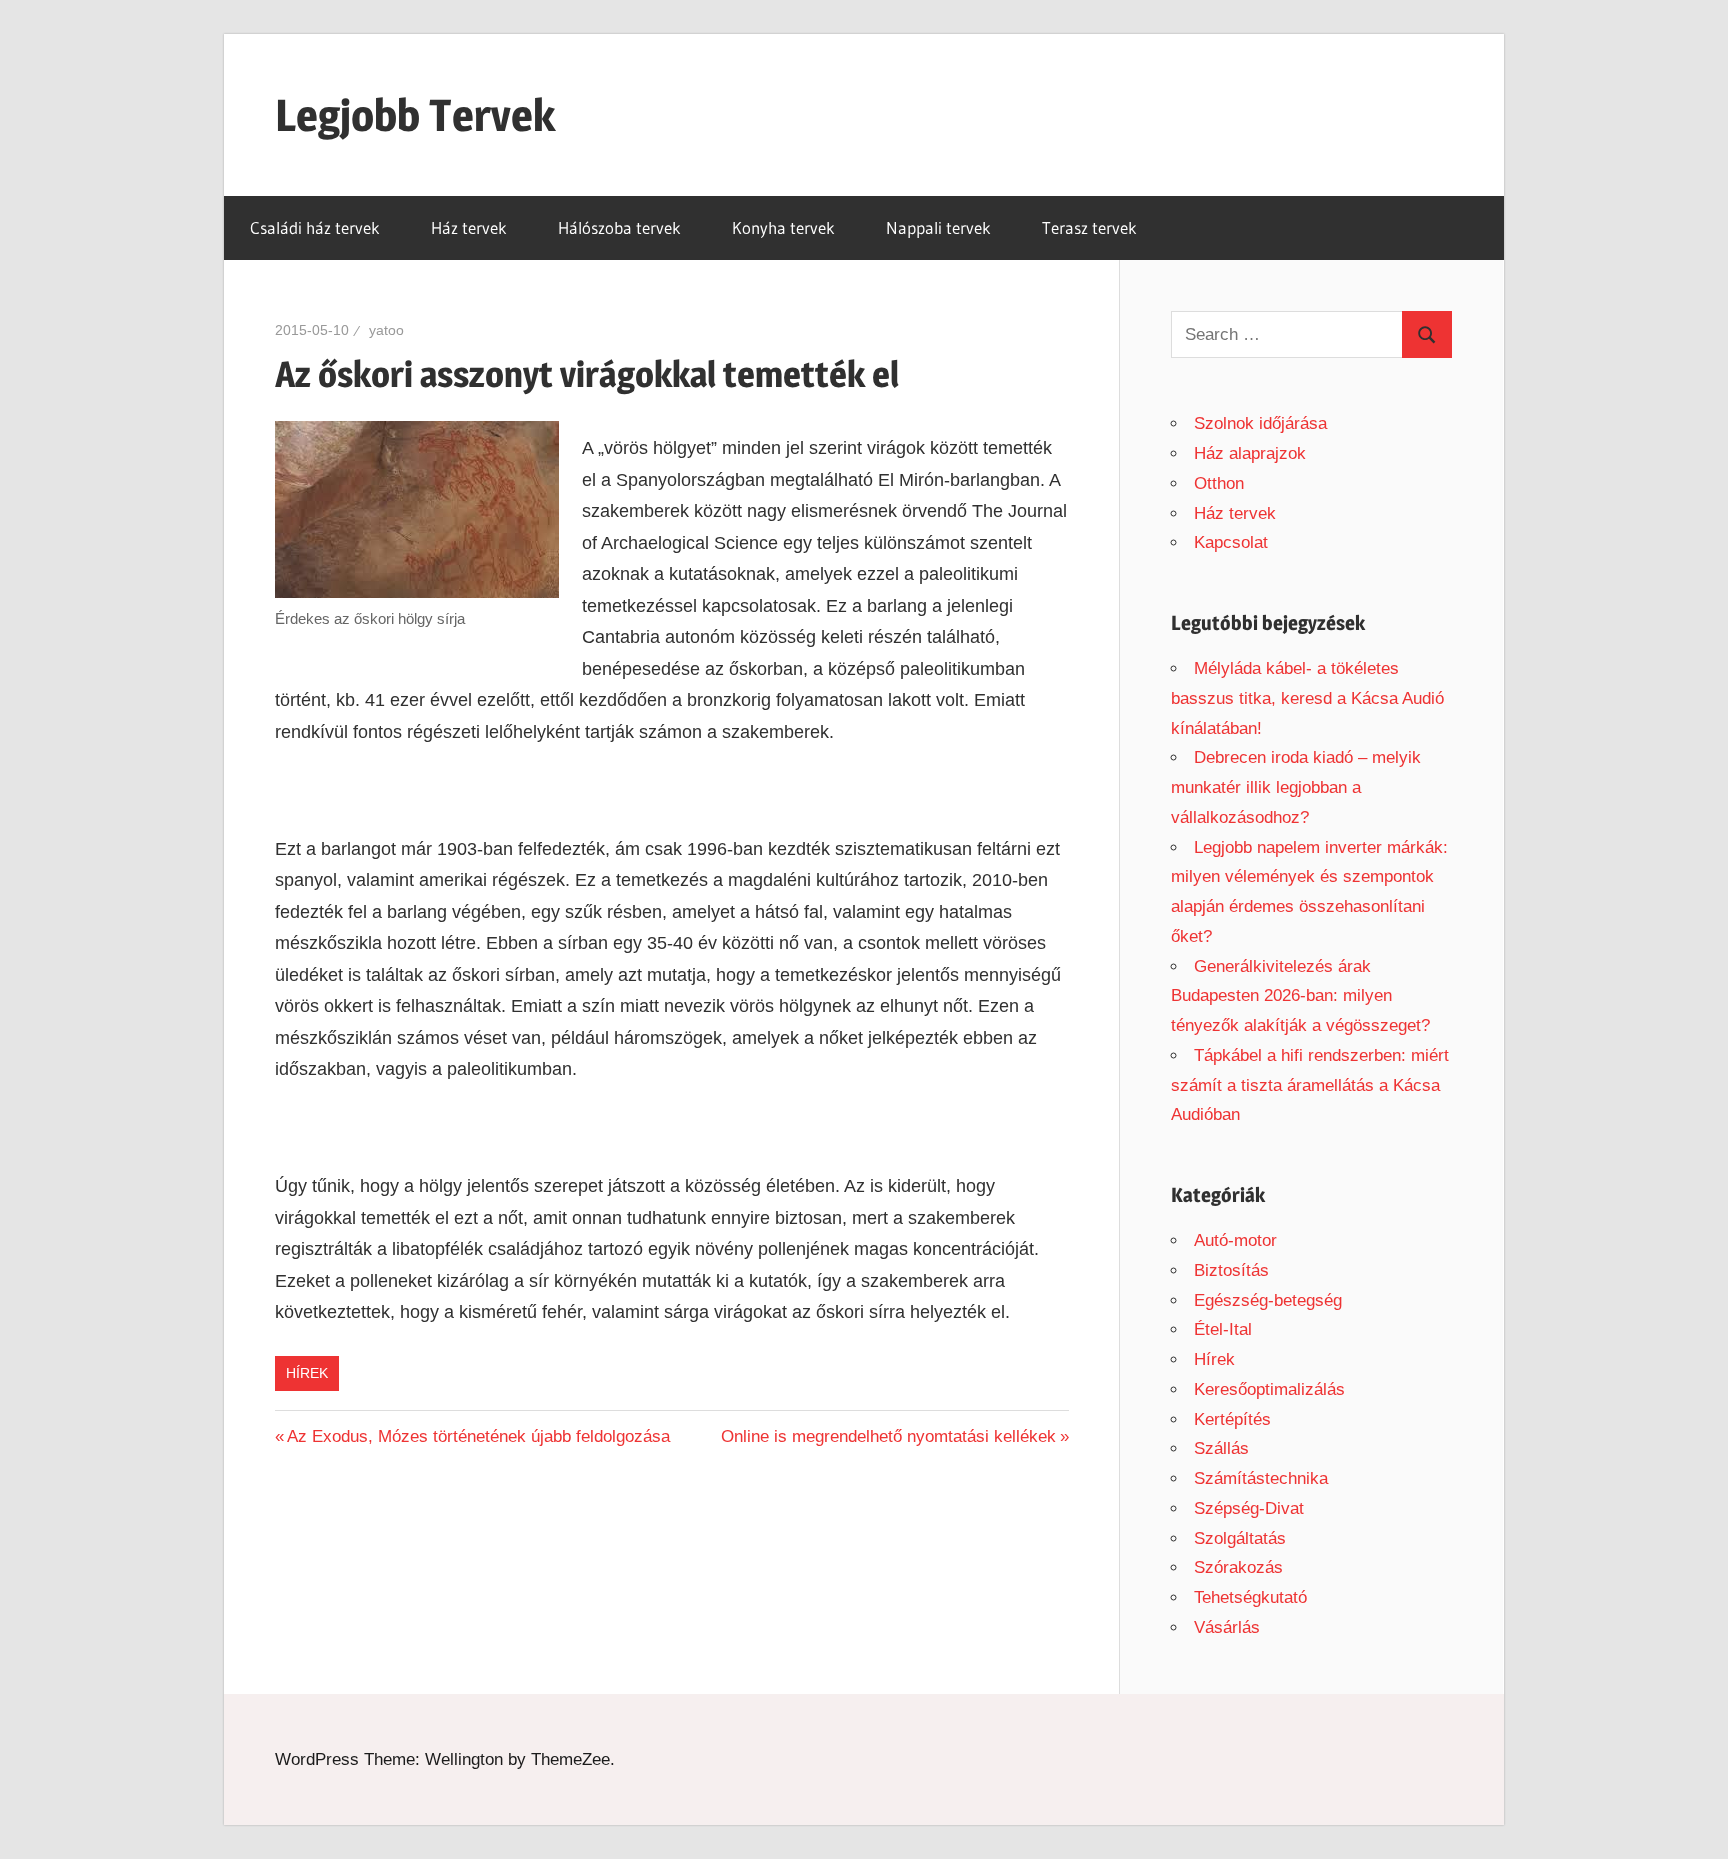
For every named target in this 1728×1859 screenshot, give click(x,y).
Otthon (1219, 483)
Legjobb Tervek (415, 115)
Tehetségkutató (1250, 1597)
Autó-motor (1235, 1240)
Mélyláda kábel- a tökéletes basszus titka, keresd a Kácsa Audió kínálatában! (1307, 698)
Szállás (1221, 1448)
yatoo (386, 330)
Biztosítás (1231, 1270)
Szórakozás (1238, 1567)
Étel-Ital (1223, 1329)
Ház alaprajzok (1250, 453)
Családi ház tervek (315, 227)
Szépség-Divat (1249, 1508)
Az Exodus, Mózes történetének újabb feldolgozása (478, 1436)
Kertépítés (1232, 1419)
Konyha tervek (783, 227)
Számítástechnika (1261, 1478)
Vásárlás (1227, 1627)
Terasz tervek (1089, 227)
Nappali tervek (938, 227)
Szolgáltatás (1240, 1538)
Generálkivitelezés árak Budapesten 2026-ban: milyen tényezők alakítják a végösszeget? (1300, 996)
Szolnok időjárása (1260, 423)
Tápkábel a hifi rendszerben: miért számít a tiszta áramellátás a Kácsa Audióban (1310, 1085)
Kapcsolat (1231, 542)
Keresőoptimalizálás (1269, 1389)
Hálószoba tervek (619, 227)
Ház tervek (469, 227)
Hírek (307, 1373)
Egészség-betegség (1268, 1300)
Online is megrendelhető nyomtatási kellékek (888, 1436)
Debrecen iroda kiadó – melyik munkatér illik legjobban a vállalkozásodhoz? (1296, 787)
